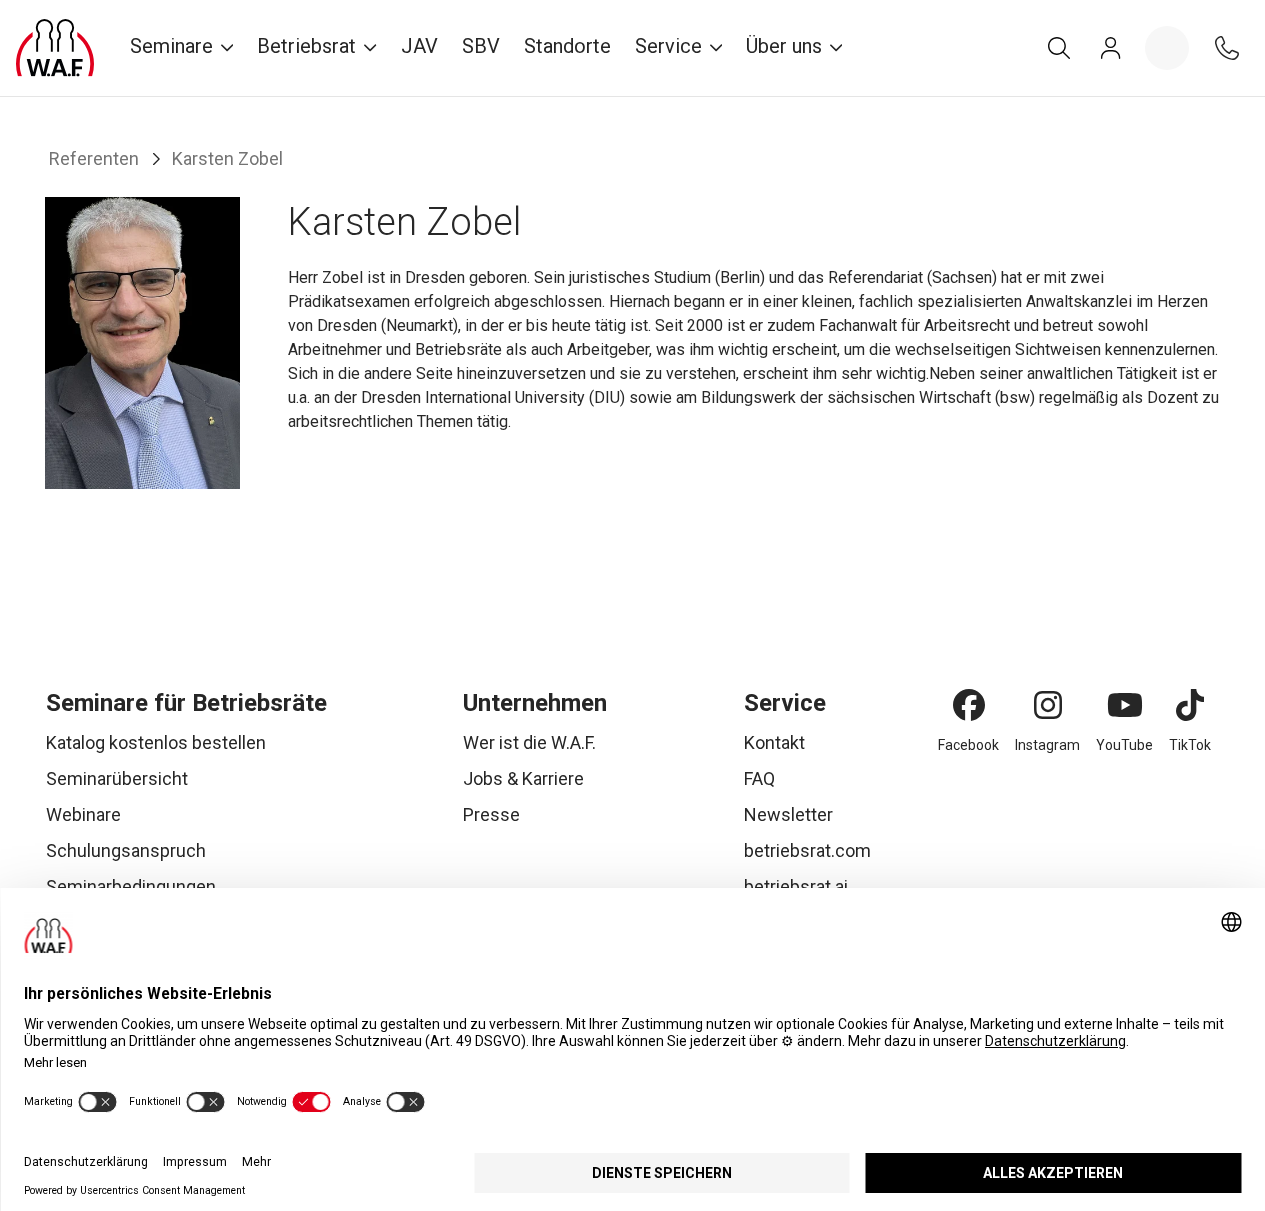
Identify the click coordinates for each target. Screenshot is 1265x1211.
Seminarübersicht (117, 778)
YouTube (1124, 745)
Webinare (83, 814)
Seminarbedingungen (131, 886)
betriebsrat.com (807, 850)
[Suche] (1059, 48)
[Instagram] (1048, 705)
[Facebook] (969, 705)
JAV (419, 46)
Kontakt (774, 742)
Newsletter (788, 814)
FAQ (759, 778)
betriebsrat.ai (796, 886)
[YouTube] (1125, 705)
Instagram (1047, 745)
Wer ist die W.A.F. (529, 742)
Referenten (94, 158)
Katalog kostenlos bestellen (156, 742)
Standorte (567, 46)
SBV (481, 46)
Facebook (968, 745)
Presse (491, 814)
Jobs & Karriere (523, 778)
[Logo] (55, 48)
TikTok (1190, 745)
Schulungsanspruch (126, 850)
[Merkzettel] (1167, 48)
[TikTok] (1190, 705)
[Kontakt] (1227, 48)
